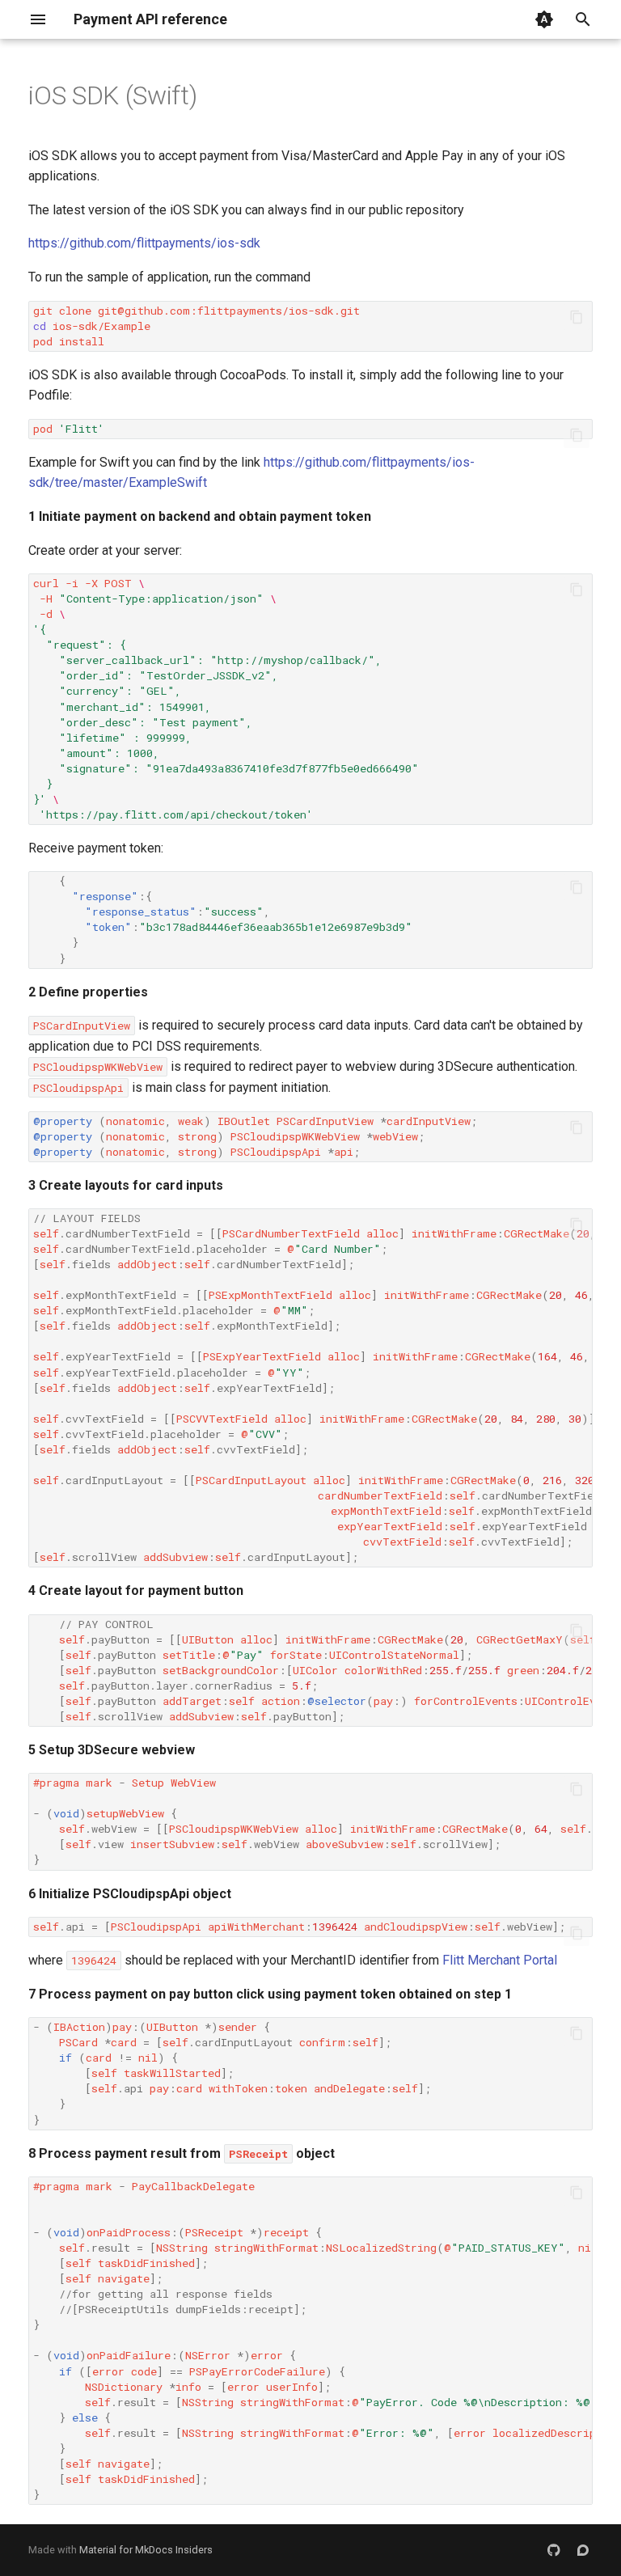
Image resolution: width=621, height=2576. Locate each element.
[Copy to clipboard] (577, 317)
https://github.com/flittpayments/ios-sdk (144, 243)
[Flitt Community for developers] (583, 2550)
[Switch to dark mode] (544, 19)
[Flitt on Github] (554, 2550)
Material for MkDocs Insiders (146, 2550)
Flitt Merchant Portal (500, 1960)
